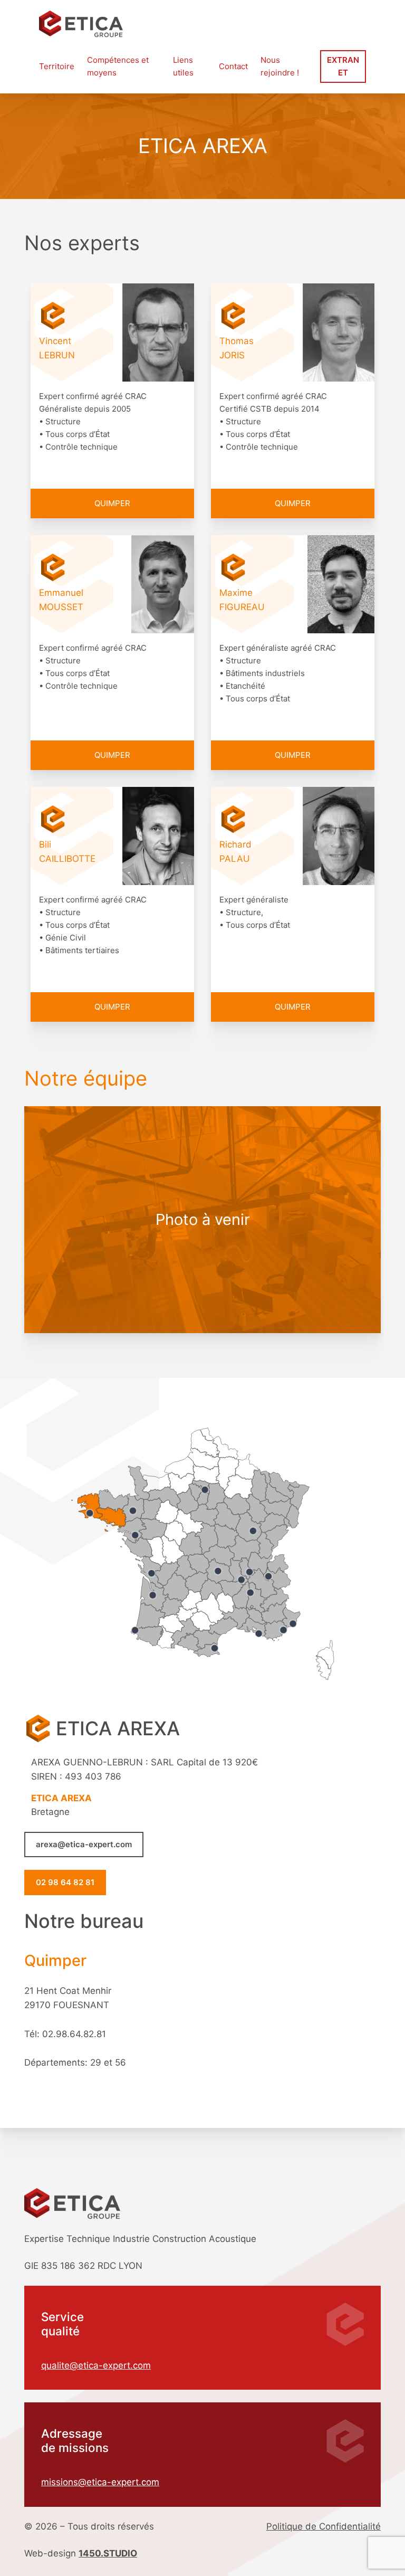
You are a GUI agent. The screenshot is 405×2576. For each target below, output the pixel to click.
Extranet (343, 66)
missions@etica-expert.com (100, 2482)
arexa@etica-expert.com (84, 1844)
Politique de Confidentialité (324, 2526)
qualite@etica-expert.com (96, 2365)
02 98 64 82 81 (65, 1882)
